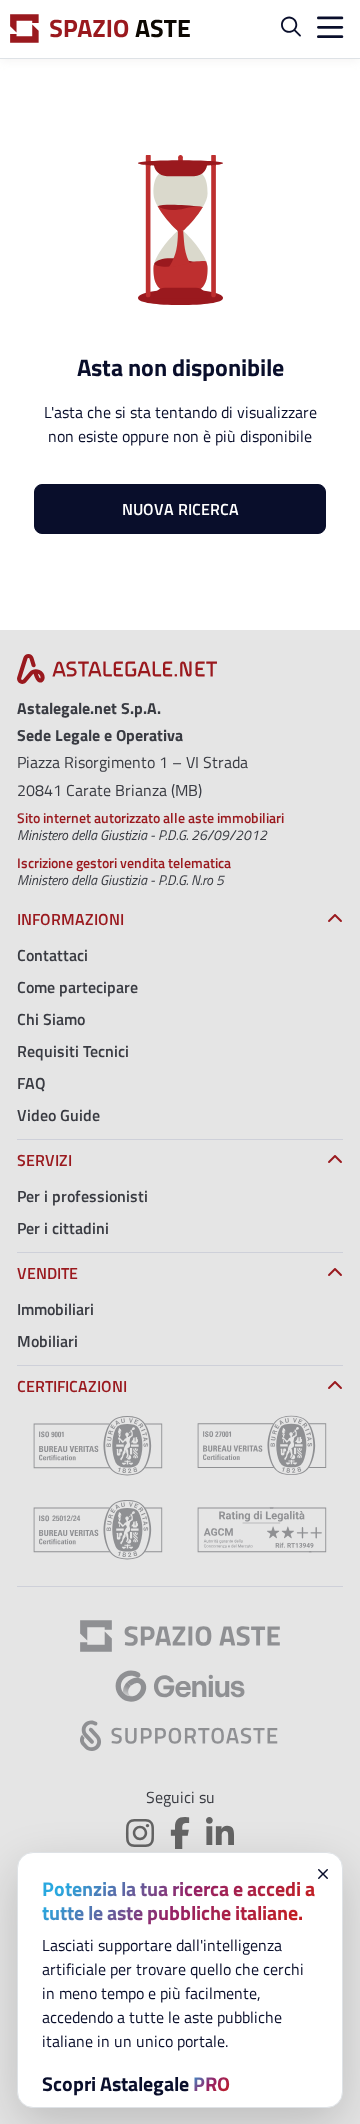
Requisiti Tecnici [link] (73, 1051)
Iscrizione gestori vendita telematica (124, 862)
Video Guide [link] (58, 1115)
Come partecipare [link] (77, 987)
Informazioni (70, 919)
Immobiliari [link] (55, 1309)
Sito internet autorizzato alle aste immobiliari (150, 817)
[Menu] (326, 29)
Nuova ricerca (180, 509)
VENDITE (47, 1273)
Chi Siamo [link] (51, 1019)
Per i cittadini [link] (63, 1228)
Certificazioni (72, 1386)
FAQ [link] (31, 1083)
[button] (291, 29)
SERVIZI (44, 1160)
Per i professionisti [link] (82, 1196)
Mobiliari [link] (47, 1341)
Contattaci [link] (52, 955)
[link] (117, 675)
